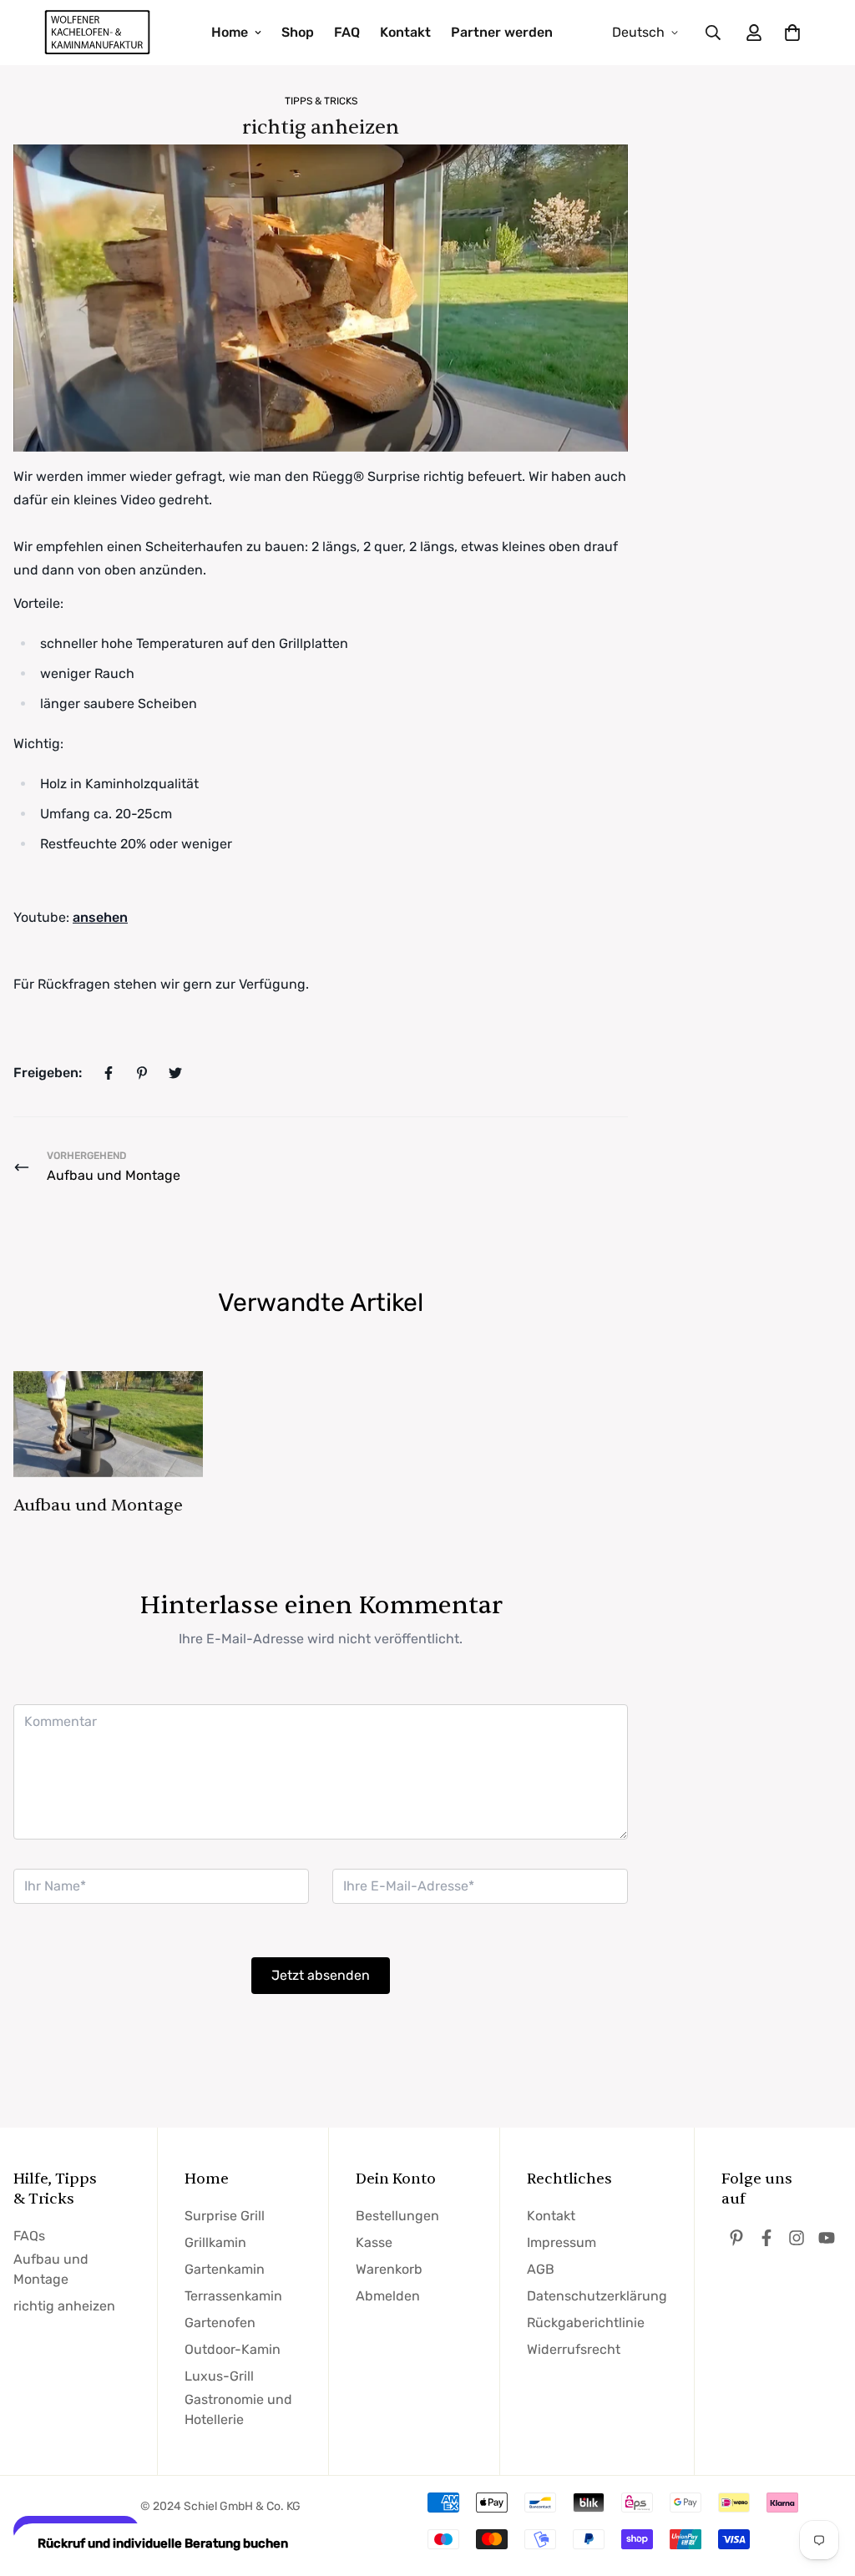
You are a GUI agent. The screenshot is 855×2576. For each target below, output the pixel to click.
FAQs (29, 2236)
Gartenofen (220, 2323)
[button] (789, 33)
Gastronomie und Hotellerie (238, 2409)
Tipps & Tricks (321, 101)
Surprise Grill (225, 2216)
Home (230, 32)
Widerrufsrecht (574, 2349)
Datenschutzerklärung (597, 2296)
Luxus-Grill (219, 2376)
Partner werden (502, 32)
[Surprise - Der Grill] (98, 33)
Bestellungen (397, 2216)
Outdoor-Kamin (233, 2349)
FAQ (347, 32)
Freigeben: (48, 1073)
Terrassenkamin (233, 2296)
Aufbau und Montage (98, 1505)
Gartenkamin (225, 2269)
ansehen (100, 917)
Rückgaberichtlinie (586, 2323)
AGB (541, 2269)
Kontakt (405, 32)
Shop (298, 32)
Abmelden (388, 2296)
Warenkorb (389, 2269)
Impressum (562, 2242)
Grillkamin (215, 2242)
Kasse (374, 2242)
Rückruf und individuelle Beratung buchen (163, 2543)
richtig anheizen (64, 2306)
